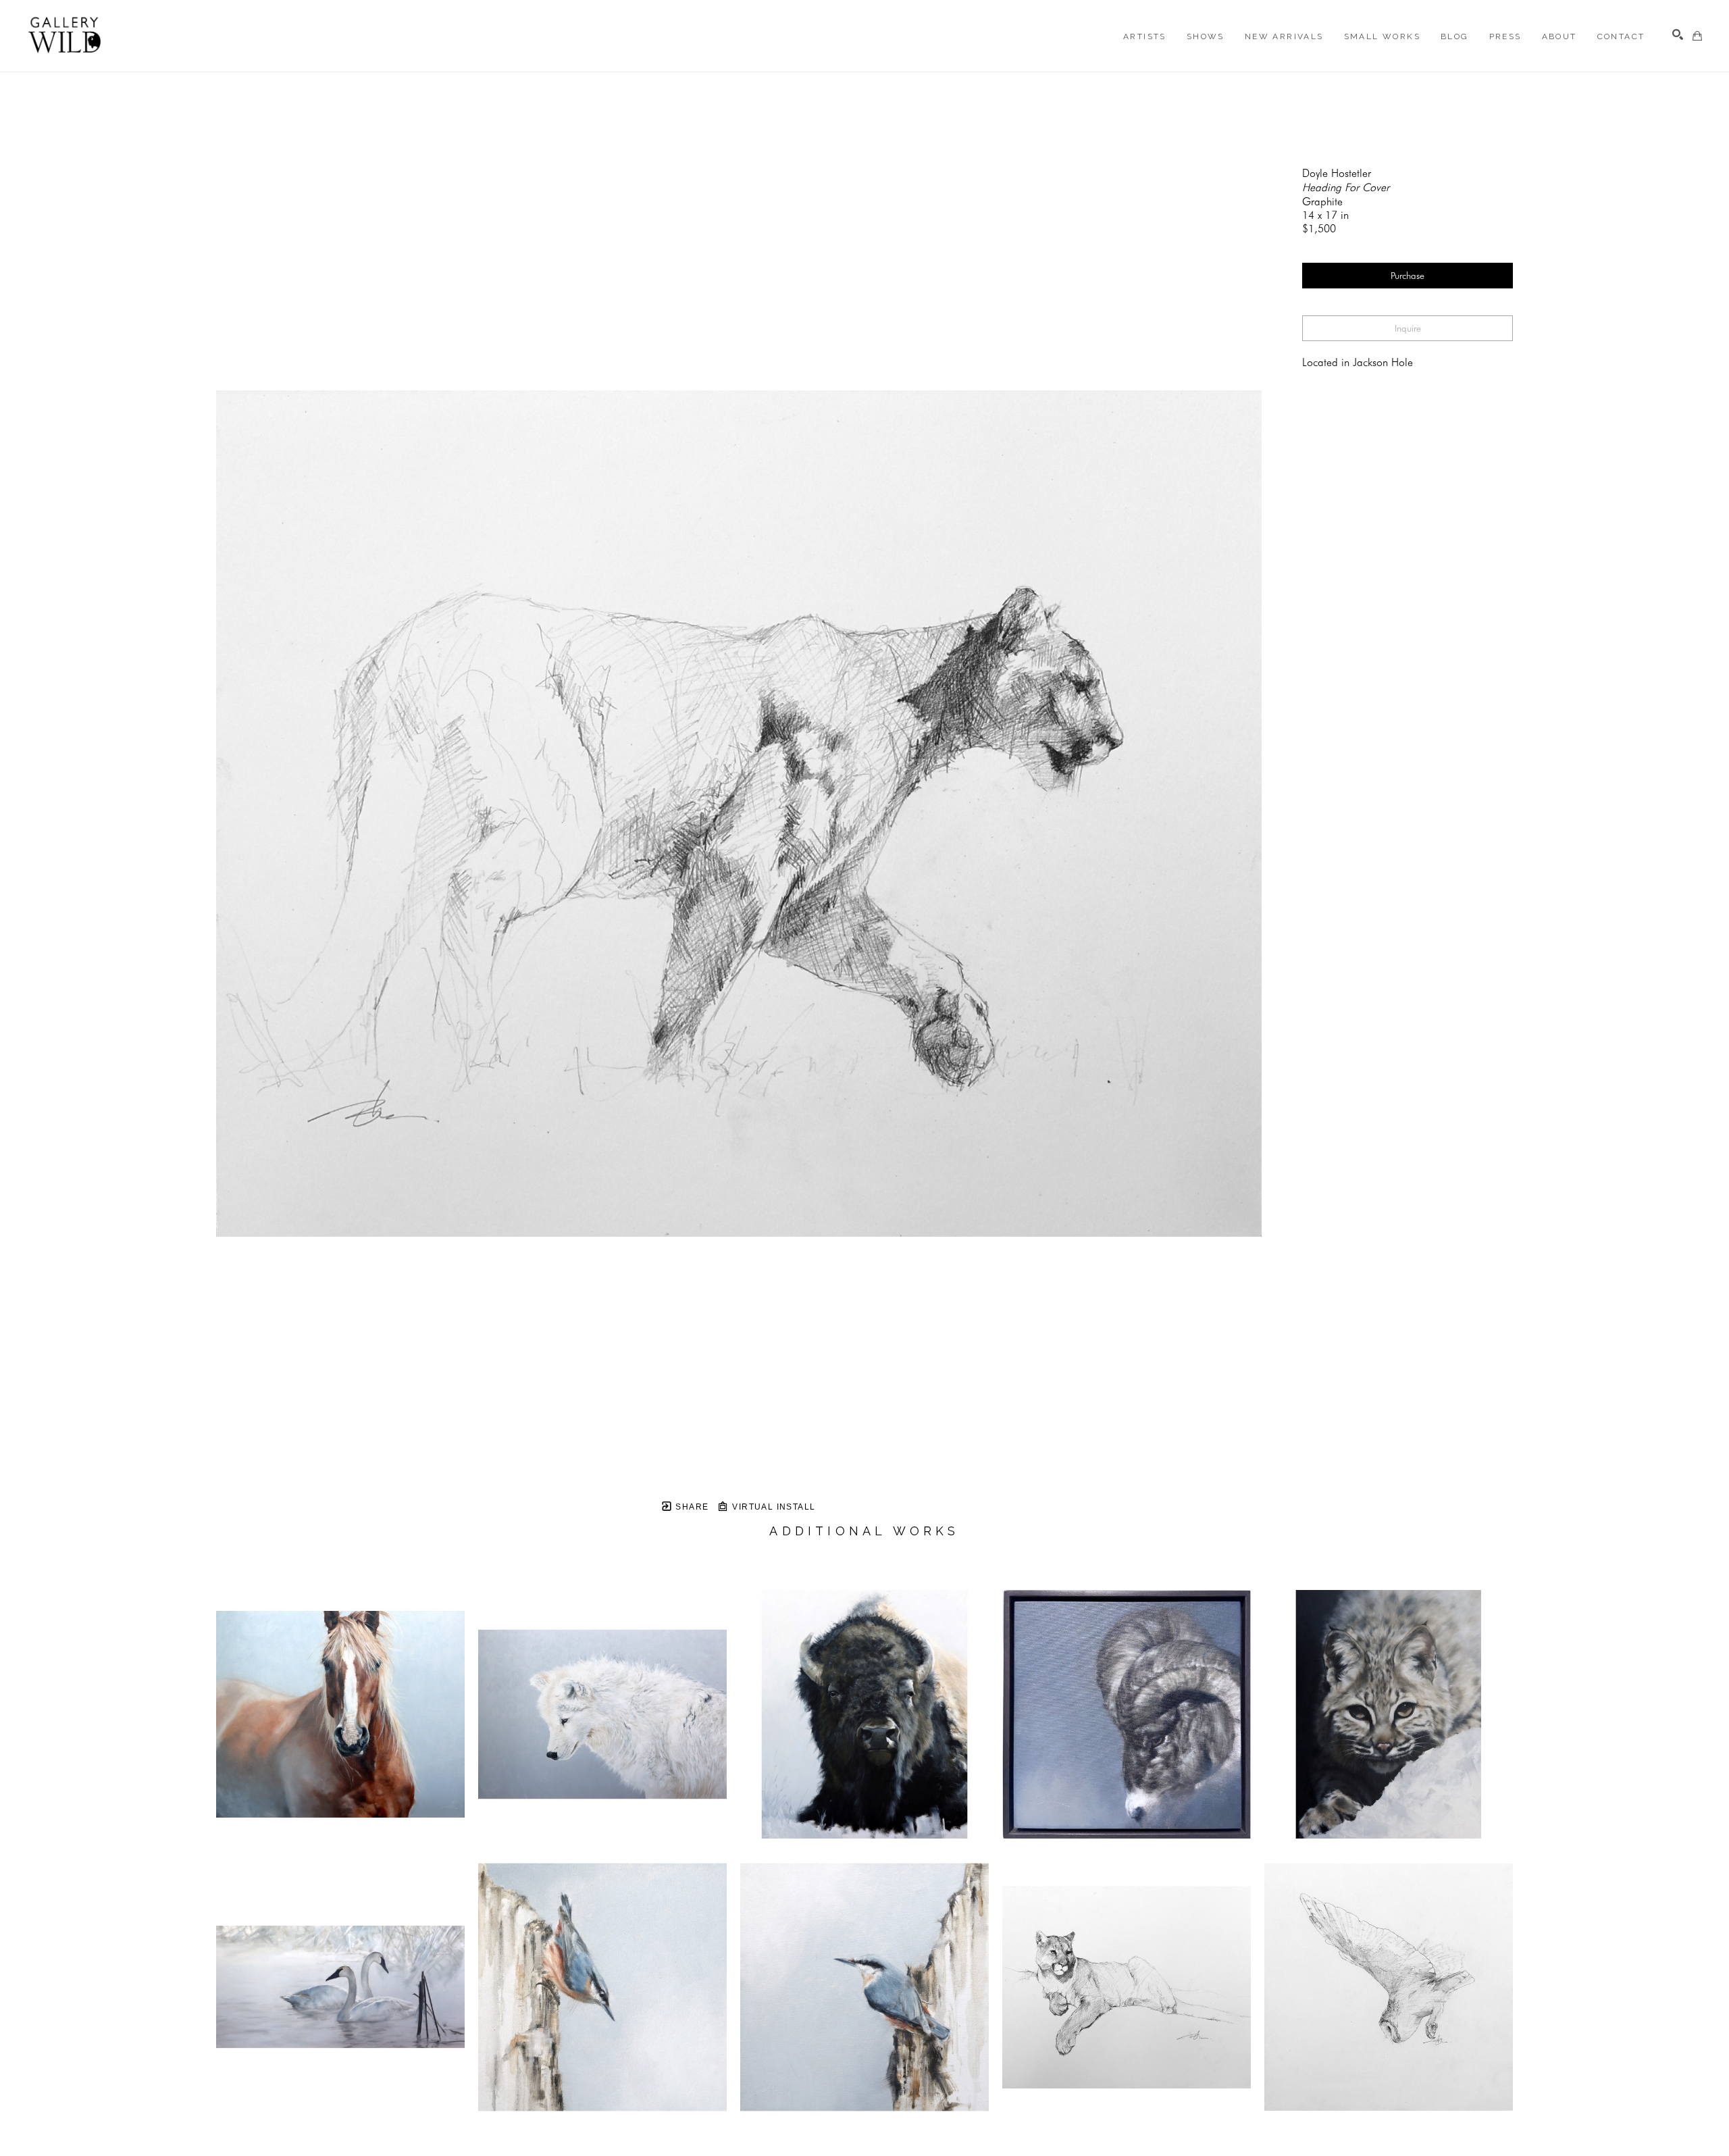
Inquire (1408, 328)
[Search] (1678, 34)
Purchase (1408, 276)
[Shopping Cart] (1697, 36)
